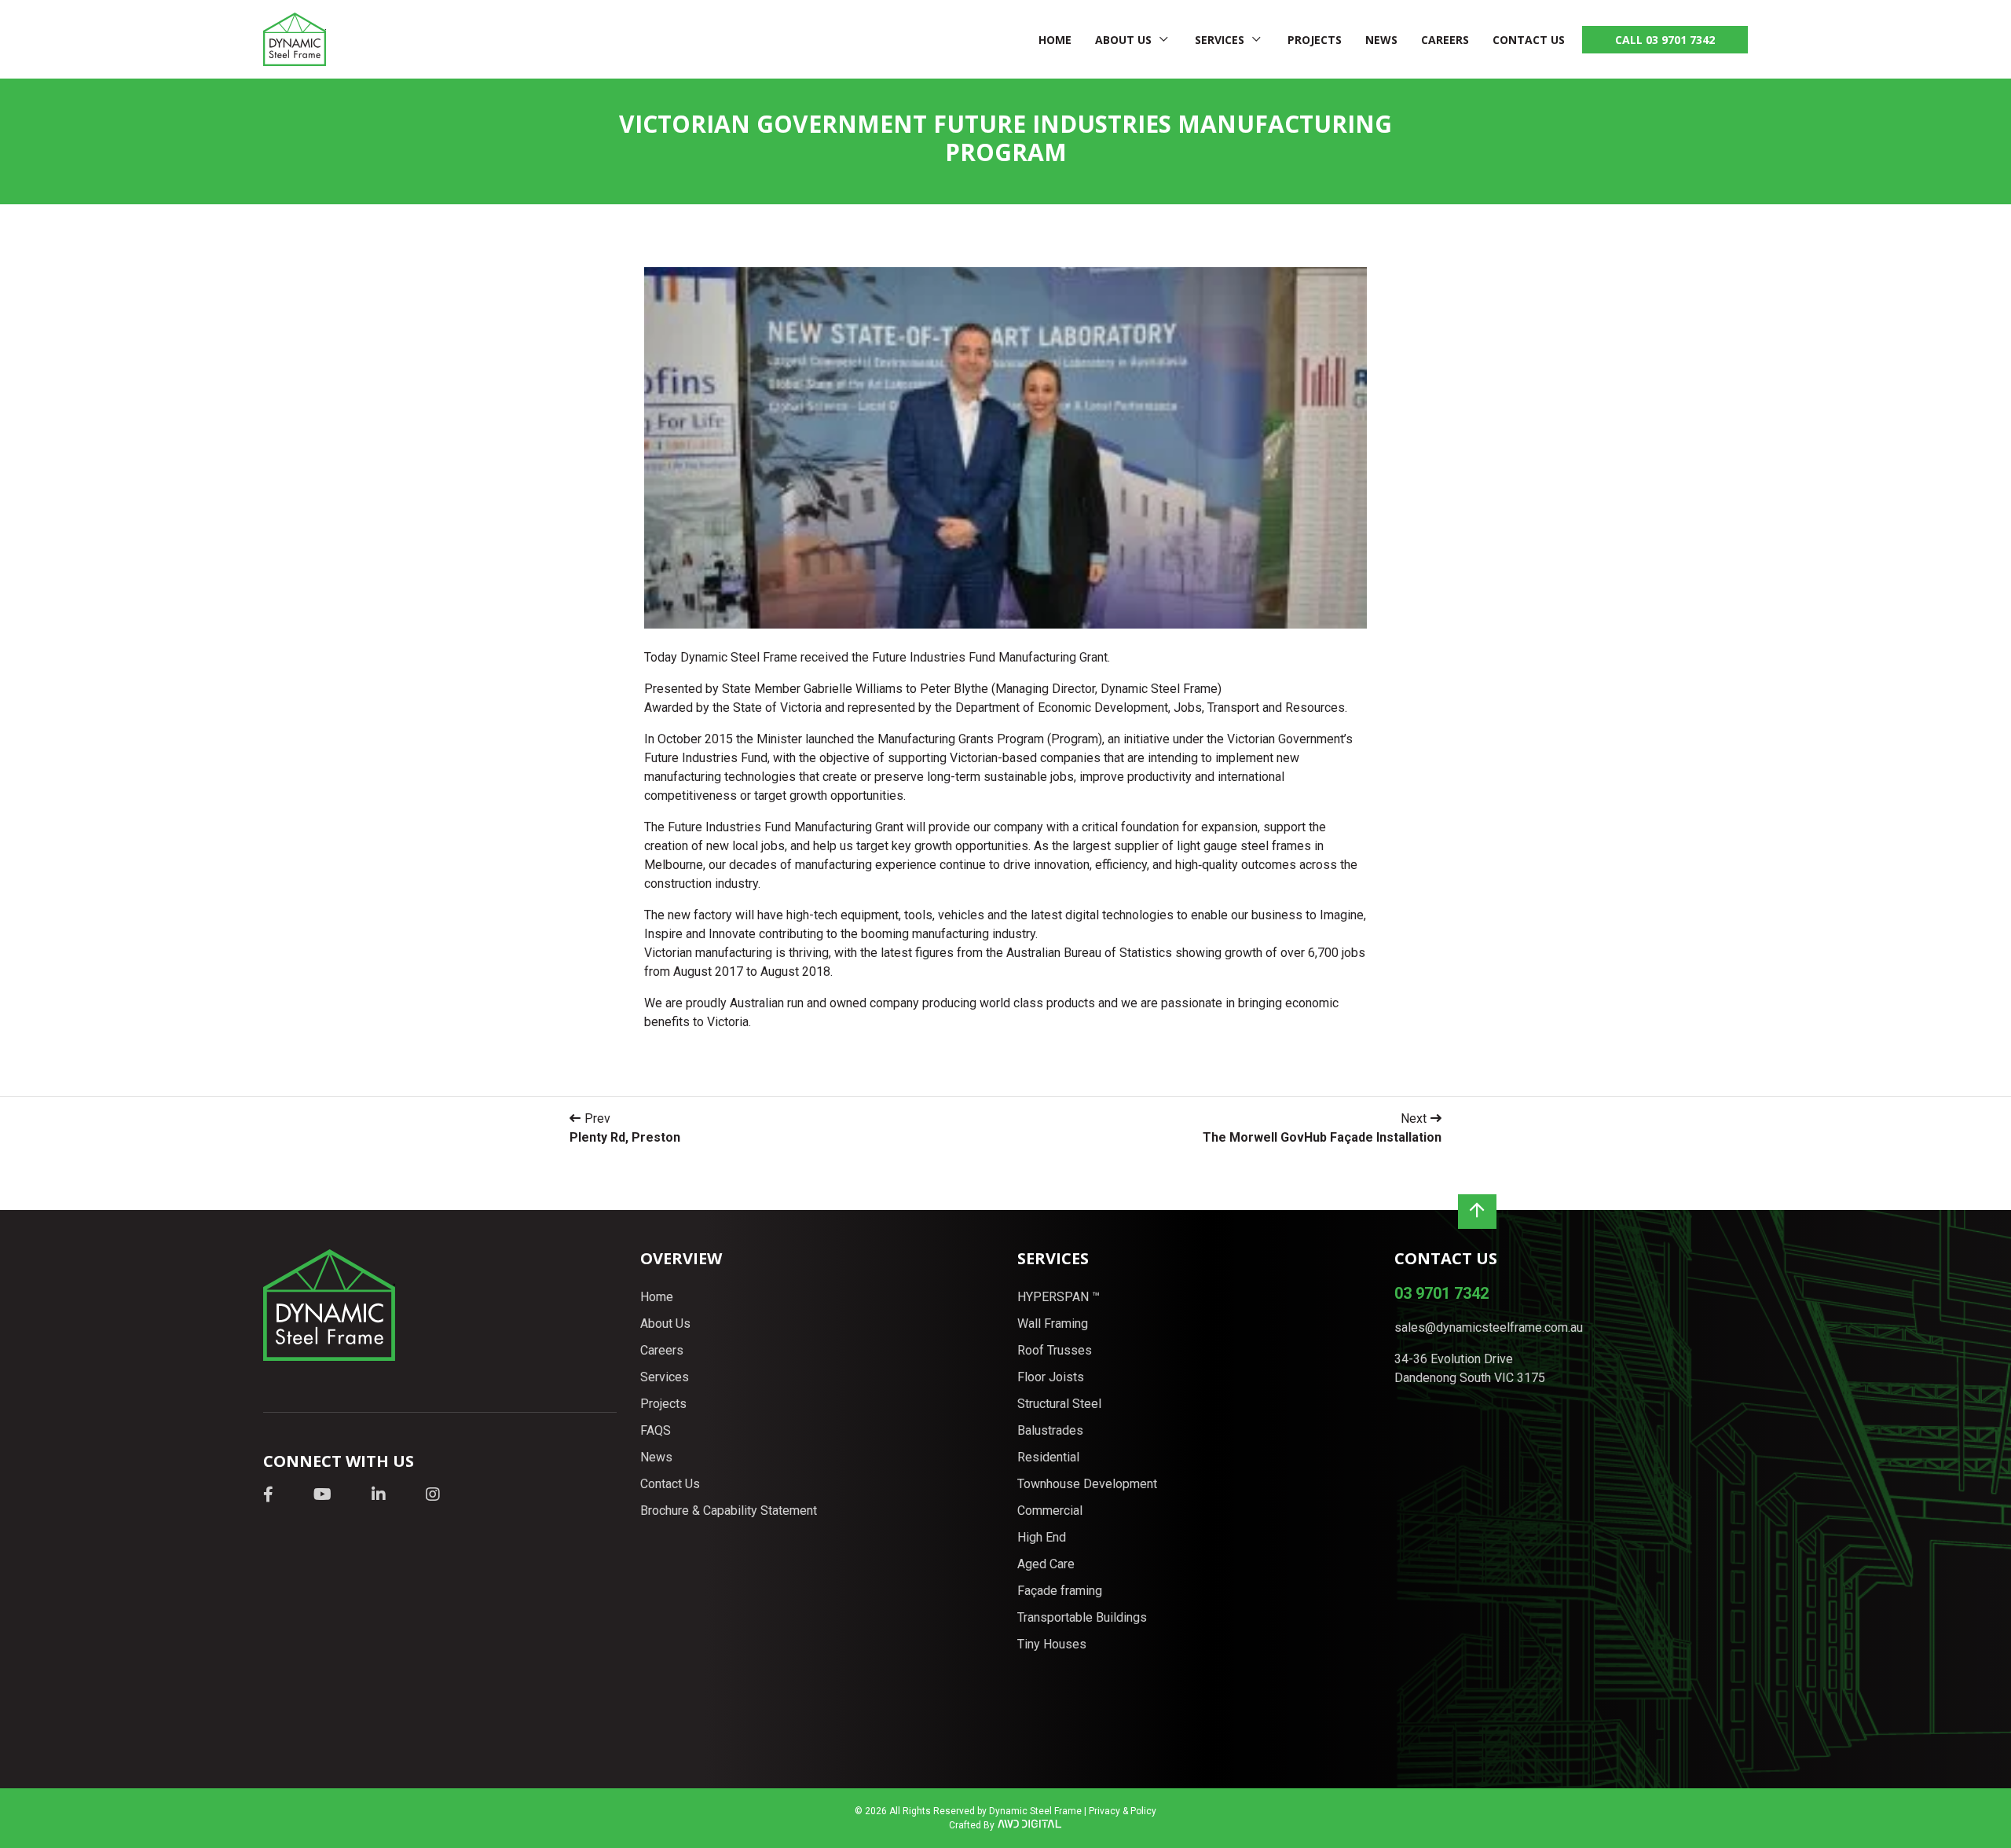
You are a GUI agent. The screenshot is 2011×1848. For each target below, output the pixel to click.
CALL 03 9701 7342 (1665, 40)
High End (1042, 1537)
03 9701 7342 (1441, 1293)
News (1381, 40)
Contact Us (1529, 40)
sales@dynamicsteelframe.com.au (1489, 1327)
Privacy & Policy (1123, 1811)
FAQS (656, 1430)
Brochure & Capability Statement (729, 1511)
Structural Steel (1059, 1404)
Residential (1048, 1457)
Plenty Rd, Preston (625, 1137)
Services (1220, 40)
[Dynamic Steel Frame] (295, 39)
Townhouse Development (1087, 1484)
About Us (1123, 40)
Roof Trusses (1055, 1350)
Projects (1315, 40)
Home (1055, 40)
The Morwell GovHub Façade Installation (1322, 1137)
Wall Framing (1053, 1324)
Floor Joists (1051, 1377)
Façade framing (1060, 1591)
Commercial (1050, 1511)
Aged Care (1046, 1564)
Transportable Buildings (1082, 1617)
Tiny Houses (1052, 1644)
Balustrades (1050, 1430)
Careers (1445, 40)
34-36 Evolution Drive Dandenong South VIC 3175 (1470, 1368)
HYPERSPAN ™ (1059, 1297)
